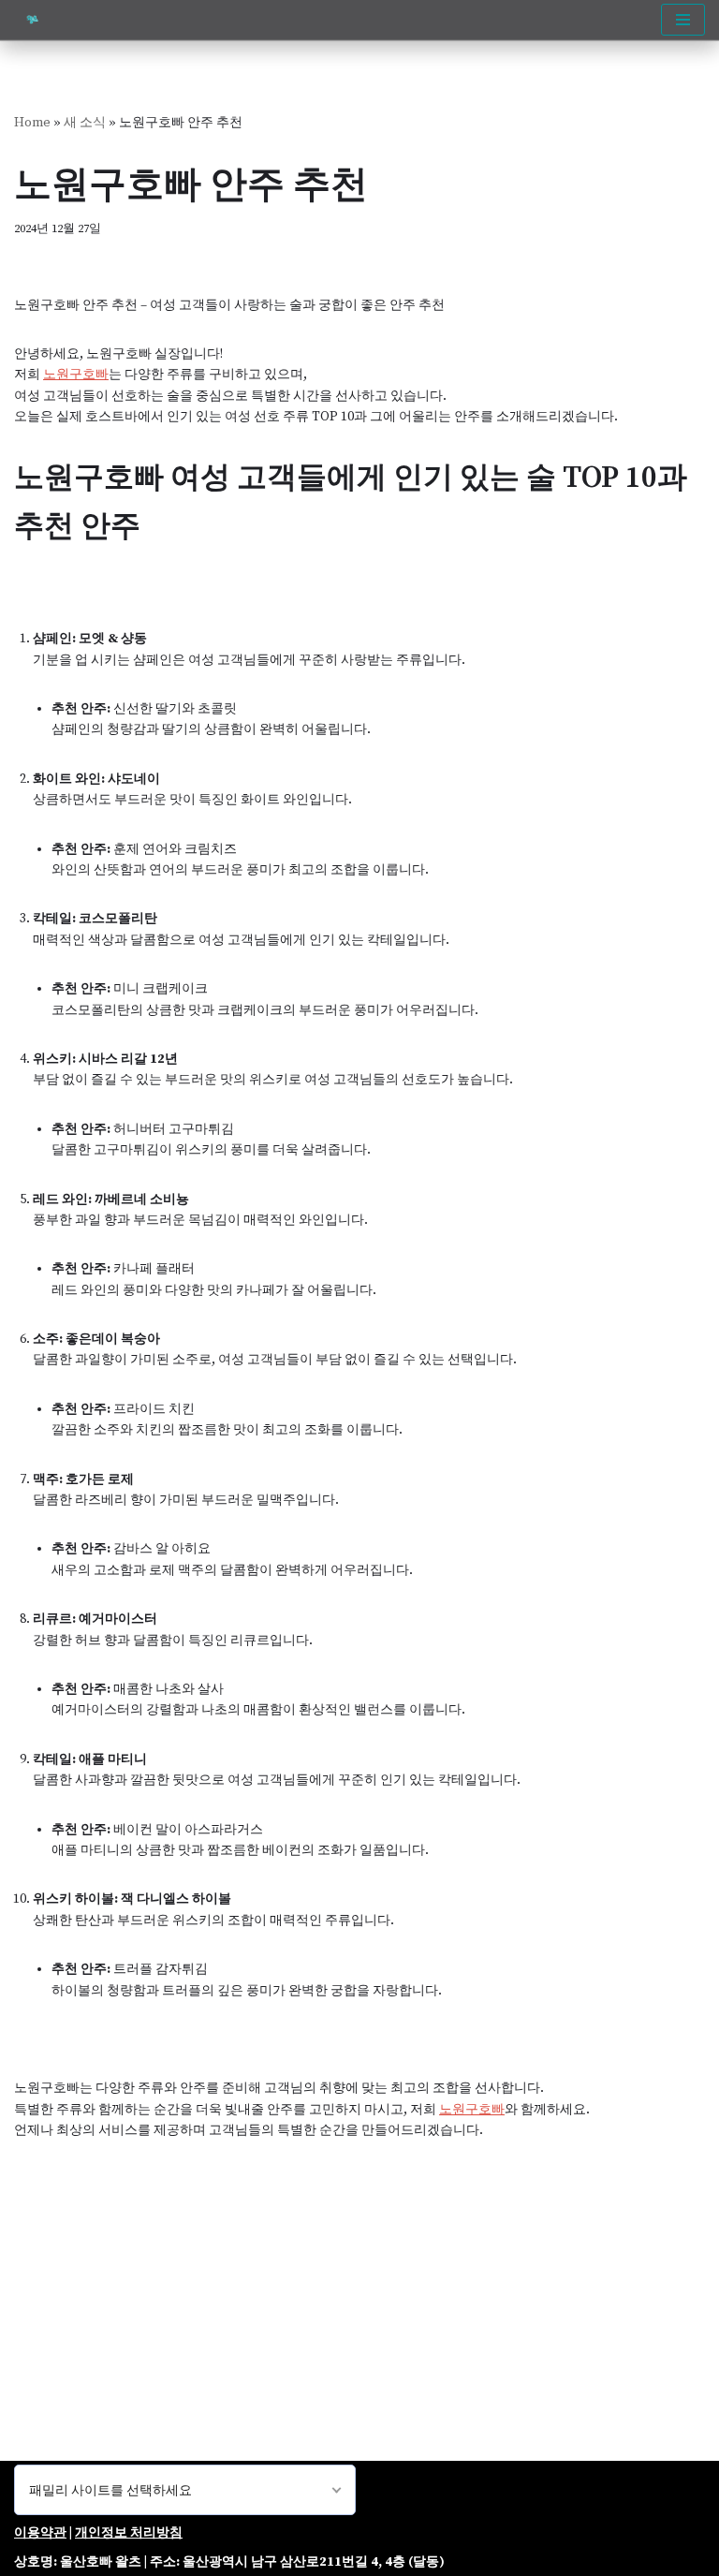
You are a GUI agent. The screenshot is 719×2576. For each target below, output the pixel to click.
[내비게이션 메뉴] (683, 20)
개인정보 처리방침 (129, 2533)
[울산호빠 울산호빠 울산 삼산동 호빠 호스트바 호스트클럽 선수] (37, 20)
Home (32, 123)
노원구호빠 (76, 375)
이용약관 (40, 2533)
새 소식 (85, 123)
